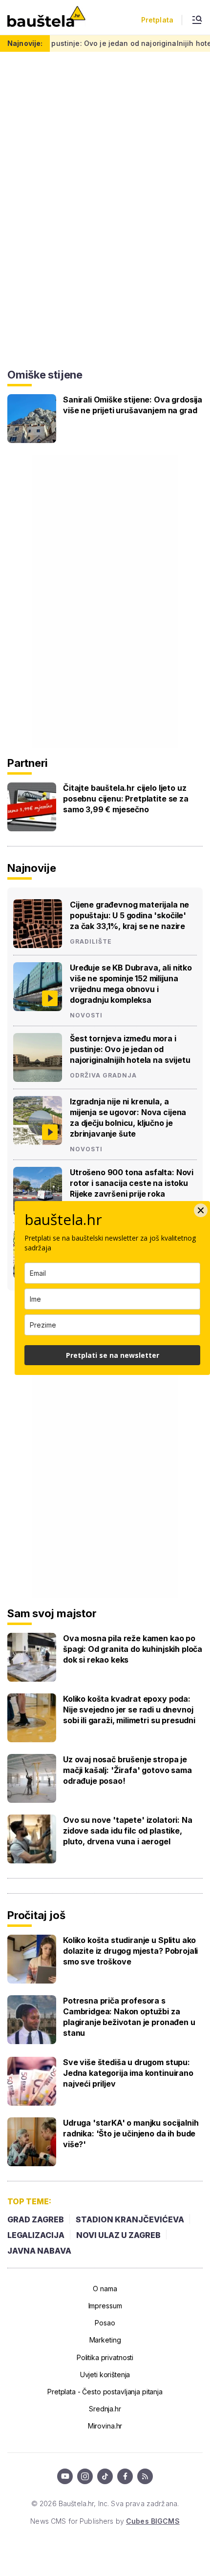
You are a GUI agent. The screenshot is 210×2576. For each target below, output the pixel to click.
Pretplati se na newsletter (113, 1355)
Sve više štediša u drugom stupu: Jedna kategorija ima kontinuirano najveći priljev (128, 2073)
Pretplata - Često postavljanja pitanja (105, 2392)
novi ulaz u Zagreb (118, 2235)
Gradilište (91, 942)
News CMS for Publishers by (105, 2521)
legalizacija (36, 2235)
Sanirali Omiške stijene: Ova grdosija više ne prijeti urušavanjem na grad (133, 405)
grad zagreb (36, 2219)
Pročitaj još (36, 1915)
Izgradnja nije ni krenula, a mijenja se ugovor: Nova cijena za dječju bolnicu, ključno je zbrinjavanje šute (128, 1118)
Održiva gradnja (103, 1076)
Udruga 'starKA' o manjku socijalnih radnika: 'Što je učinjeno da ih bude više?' (131, 2133)
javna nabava (39, 2251)
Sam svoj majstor (52, 1613)
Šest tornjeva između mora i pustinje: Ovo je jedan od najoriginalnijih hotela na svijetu (130, 1049)
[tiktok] (105, 2476)
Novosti (86, 1015)
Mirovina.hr (105, 2426)
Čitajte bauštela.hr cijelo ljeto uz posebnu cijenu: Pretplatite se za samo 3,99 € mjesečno (126, 799)
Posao (105, 2323)
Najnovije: (25, 43)
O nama (105, 2289)
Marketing (105, 2340)
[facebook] (125, 2476)
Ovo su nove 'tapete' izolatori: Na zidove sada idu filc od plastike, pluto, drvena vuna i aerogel (128, 1831)
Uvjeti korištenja (105, 2375)
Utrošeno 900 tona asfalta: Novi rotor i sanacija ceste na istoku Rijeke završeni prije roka (132, 1183)
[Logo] (46, 17)
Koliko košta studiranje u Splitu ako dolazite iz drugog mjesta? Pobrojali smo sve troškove (130, 1951)
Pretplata (157, 20)
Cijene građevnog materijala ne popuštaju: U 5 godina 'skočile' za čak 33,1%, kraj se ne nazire (129, 915)
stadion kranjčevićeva (130, 2219)
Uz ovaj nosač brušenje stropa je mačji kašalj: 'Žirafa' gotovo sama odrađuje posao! (127, 1770)
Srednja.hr (105, 2409)
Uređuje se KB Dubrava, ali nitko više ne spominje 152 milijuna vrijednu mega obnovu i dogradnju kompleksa (131, 984)
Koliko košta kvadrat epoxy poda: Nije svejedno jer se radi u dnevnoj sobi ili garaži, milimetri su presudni (129, 1710)
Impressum (105, 2306)
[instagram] (85, 2476)
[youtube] (65, 2476)
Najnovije (32, 868)
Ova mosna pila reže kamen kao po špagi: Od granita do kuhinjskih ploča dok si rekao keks (133, 1649)
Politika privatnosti (105, 2357)
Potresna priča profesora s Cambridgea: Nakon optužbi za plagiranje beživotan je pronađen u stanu (129, 2017)
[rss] (145, 2476)
